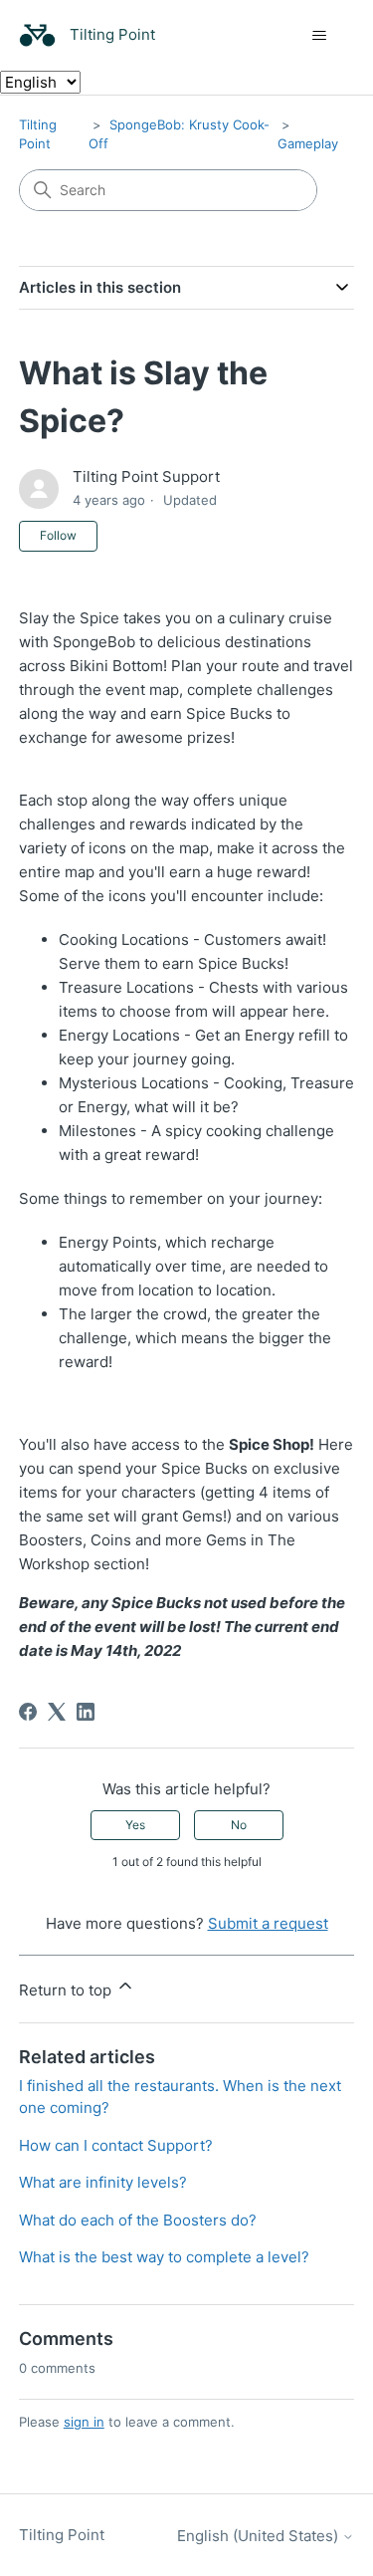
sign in (84, 2422)
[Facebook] (28, 1712)
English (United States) (260, 2536)
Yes (135, 1825)
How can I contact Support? (116, 2145)
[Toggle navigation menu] (319, 36)
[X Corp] (57, 1712)
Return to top (67, 1990)
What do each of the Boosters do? (138, 2220)
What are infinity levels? (103, 2182)
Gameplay (308, 143)
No (239, 1825)
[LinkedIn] (86, 1712)
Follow (58, 535)
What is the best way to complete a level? (164, 2257)
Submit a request (268, 1923)
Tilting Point (62, 2535)
